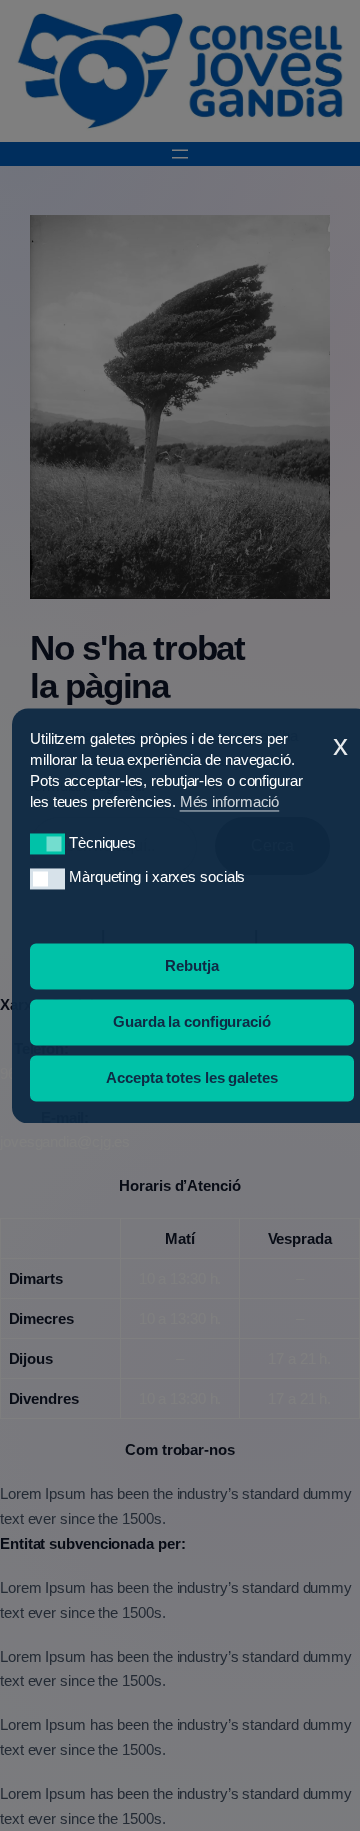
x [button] (340, 744)
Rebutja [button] (191, 965)
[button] (47, 844)
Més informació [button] (230, 801)
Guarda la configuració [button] (192, 1021)
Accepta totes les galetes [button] (192, 1077)
